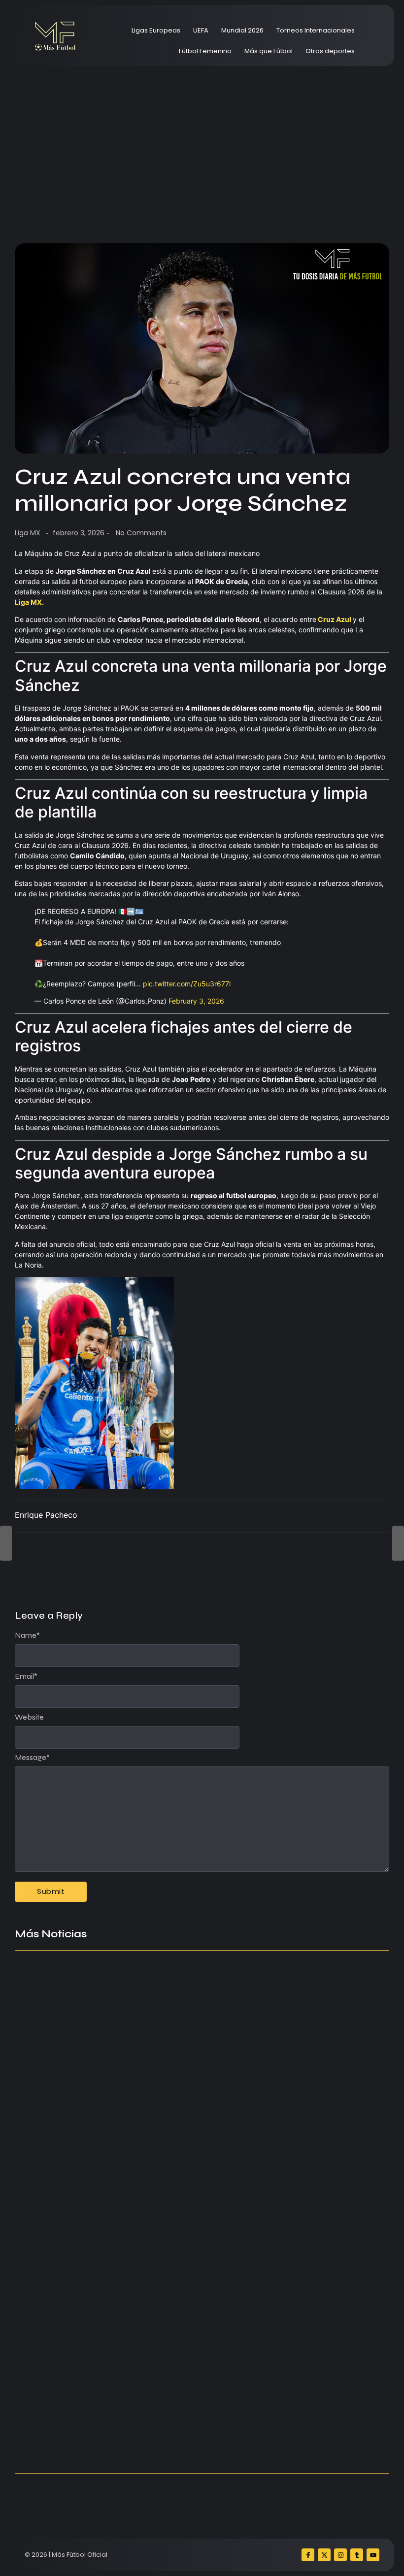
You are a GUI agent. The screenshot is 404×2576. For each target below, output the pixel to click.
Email (26, 1676)
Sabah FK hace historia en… (68, 2395)
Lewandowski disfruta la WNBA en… (282, 2210)
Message (32, 1758)
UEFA (201, 30)
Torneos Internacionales (316, 30)
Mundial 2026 (242, 30)
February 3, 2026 (196, 1001)
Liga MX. (29, 602)
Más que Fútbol (269, 51)
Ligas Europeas (156, 30)
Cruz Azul (335, 619)
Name (27, 1635)
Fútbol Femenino (205, 51)
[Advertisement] (202, 145)
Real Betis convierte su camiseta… (80, 2434)
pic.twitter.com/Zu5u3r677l (187, 984)
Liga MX (28, 533)
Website (29, 1717)
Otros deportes (330, 51)
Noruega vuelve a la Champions (76, 2170)
